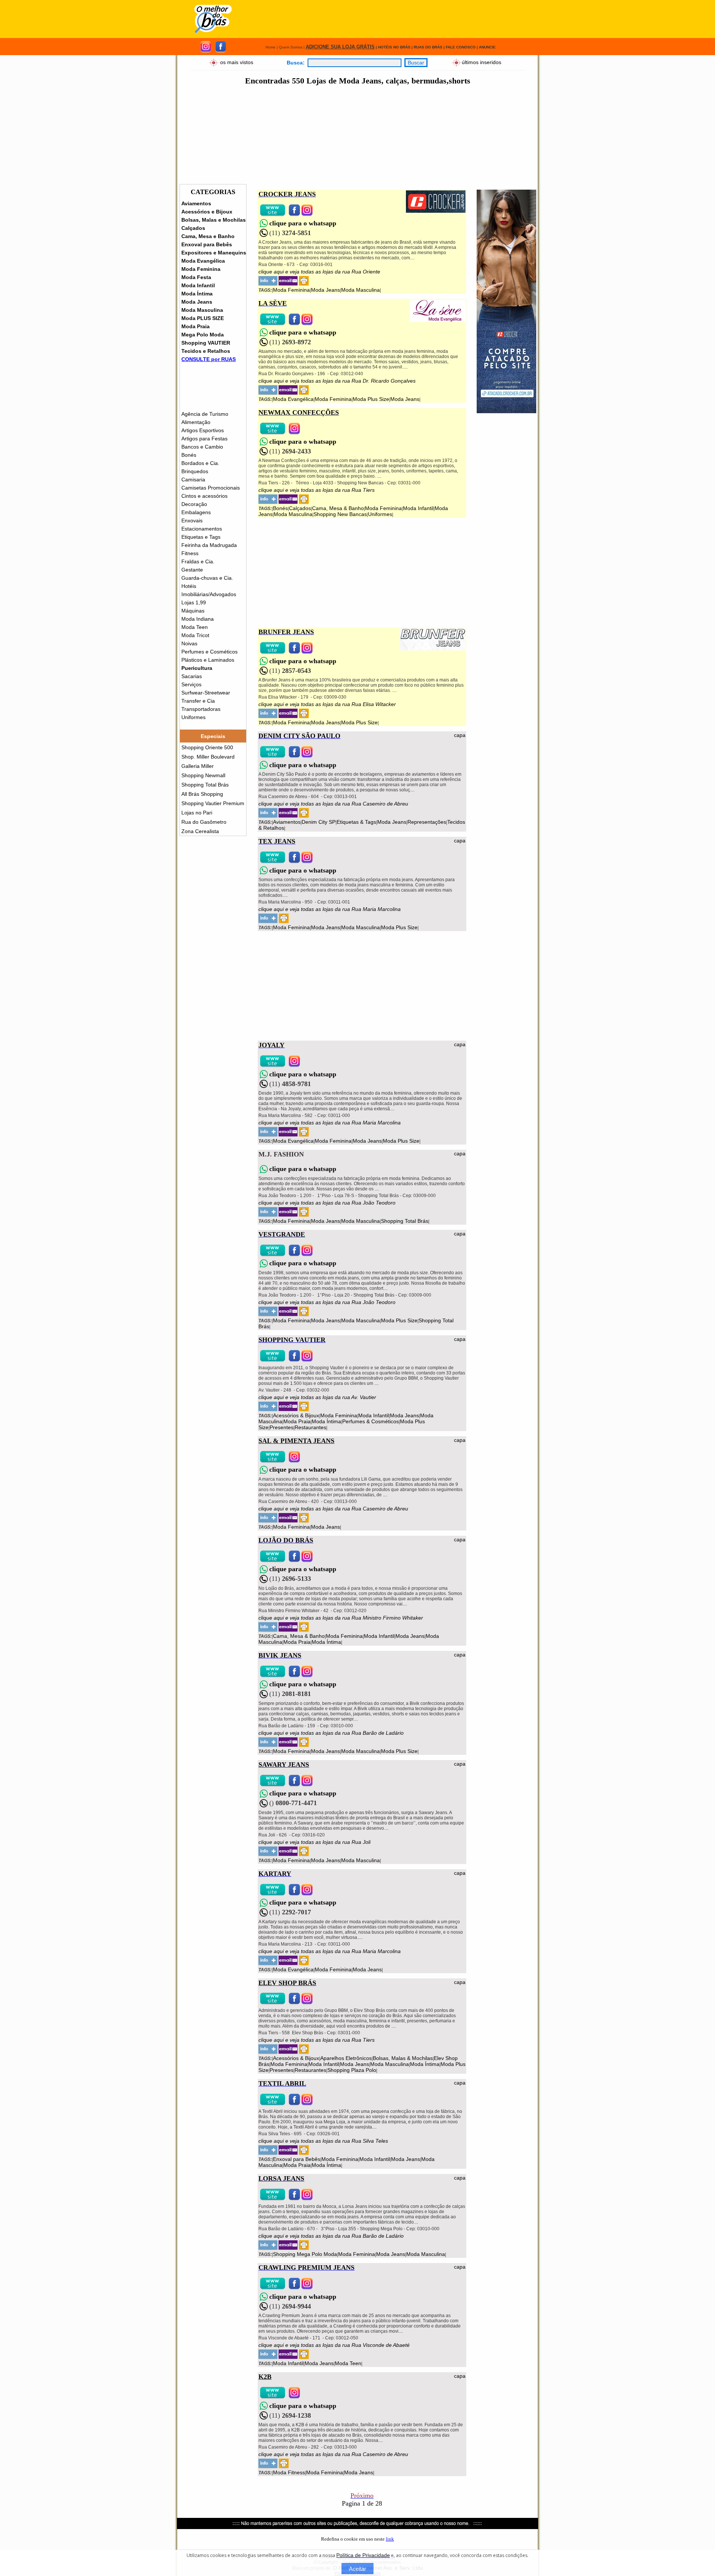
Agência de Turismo (205, 414)
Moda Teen (195, 627)
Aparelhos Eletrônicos (346, 2058)
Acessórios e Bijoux (207, 212)
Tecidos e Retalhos (206, 351)
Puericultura (197, 668)
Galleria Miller (198, 766)
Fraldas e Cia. (198, 561)
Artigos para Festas (204, 439)
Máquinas (193, 611)
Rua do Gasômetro (204, 822)
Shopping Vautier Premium (213, 803)
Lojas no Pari (197, 813)
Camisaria (193, 480)
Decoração (194, 504)
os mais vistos (237, 62)
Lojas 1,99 (194, 602)
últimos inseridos (482, 62)
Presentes (282, 1427)
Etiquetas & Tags (356, 822)
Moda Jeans (197, 302)
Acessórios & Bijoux (296, 1415)
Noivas (189, 643)
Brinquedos (195, 471)
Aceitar (357, 2569)
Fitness (190, 553)
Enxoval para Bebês (207, 244)
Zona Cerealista (200, 831)
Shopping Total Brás (205, 785)
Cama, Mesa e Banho (208, 236)
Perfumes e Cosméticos (209, 652)
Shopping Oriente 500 (207, 747)
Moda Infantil (198, 285)
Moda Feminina (201, 269)
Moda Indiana (198, 619)
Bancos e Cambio (202, 447)
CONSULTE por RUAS (209, 359)
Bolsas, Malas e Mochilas (214, 220)
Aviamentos (196, 203)
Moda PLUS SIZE (203, 318)
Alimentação (196, 422)
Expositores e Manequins (214, 253)
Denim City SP (319, 822)
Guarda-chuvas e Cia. (207, 578)
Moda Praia (196, 326)
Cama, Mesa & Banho (338, 508)
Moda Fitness (289, 2472)
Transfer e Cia (198, 701)
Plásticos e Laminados (208, 660)
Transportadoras (201, 709)
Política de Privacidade (363, 2555)
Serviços (191, 684)
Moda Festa (196, 277)
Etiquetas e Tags (201, 537)
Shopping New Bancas (340, 514)
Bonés (189, 455)
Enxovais (192, 520)
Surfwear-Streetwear (206, 693)
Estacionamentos (202, 529)
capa (460, 735)
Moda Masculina (202, 310)
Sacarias (192, 676)
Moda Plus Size (371, 399)
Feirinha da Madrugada (209, 545)
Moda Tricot (195, 635)
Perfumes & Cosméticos (371, 1421)
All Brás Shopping (202, 794)
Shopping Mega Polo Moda (305, 2254)
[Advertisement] (389, 19)
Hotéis (189, 586)
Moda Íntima (197, 294)
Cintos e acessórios (204, 496)
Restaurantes (310, 1427)
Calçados (193, 228)
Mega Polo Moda (203, 335)
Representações (427, 822)
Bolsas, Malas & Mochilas (403, 2058)
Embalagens (196, 512)
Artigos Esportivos (203, 430)
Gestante (192, 570)
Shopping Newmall (203, 775)
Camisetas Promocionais (211, 488)
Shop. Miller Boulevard (208, 757)
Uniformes (193, 717)
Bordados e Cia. (200, 463)
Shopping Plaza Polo (352, 2070)
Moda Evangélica (203, 261)
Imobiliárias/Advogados (209, 594)
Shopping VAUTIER (206, 343)
